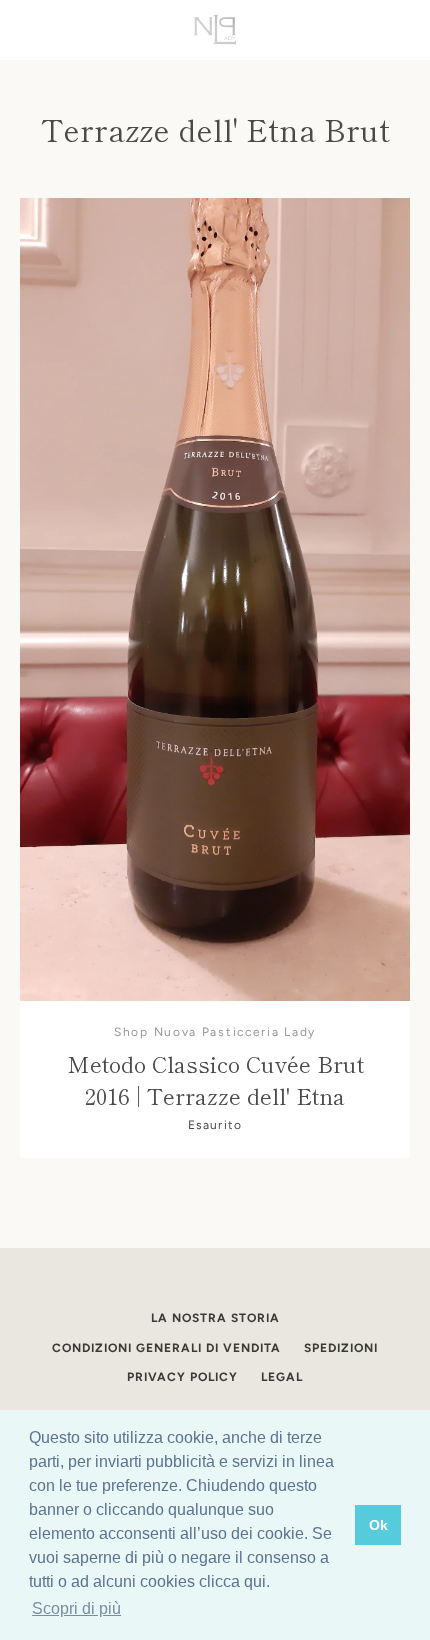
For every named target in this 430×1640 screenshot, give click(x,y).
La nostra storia (215, 1318)
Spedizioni (341, 1348)
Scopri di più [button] (76, 1608)
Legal (282, 1377)
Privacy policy (182, 1377)
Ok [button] (378, 1525)
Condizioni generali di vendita (166, 1348)
